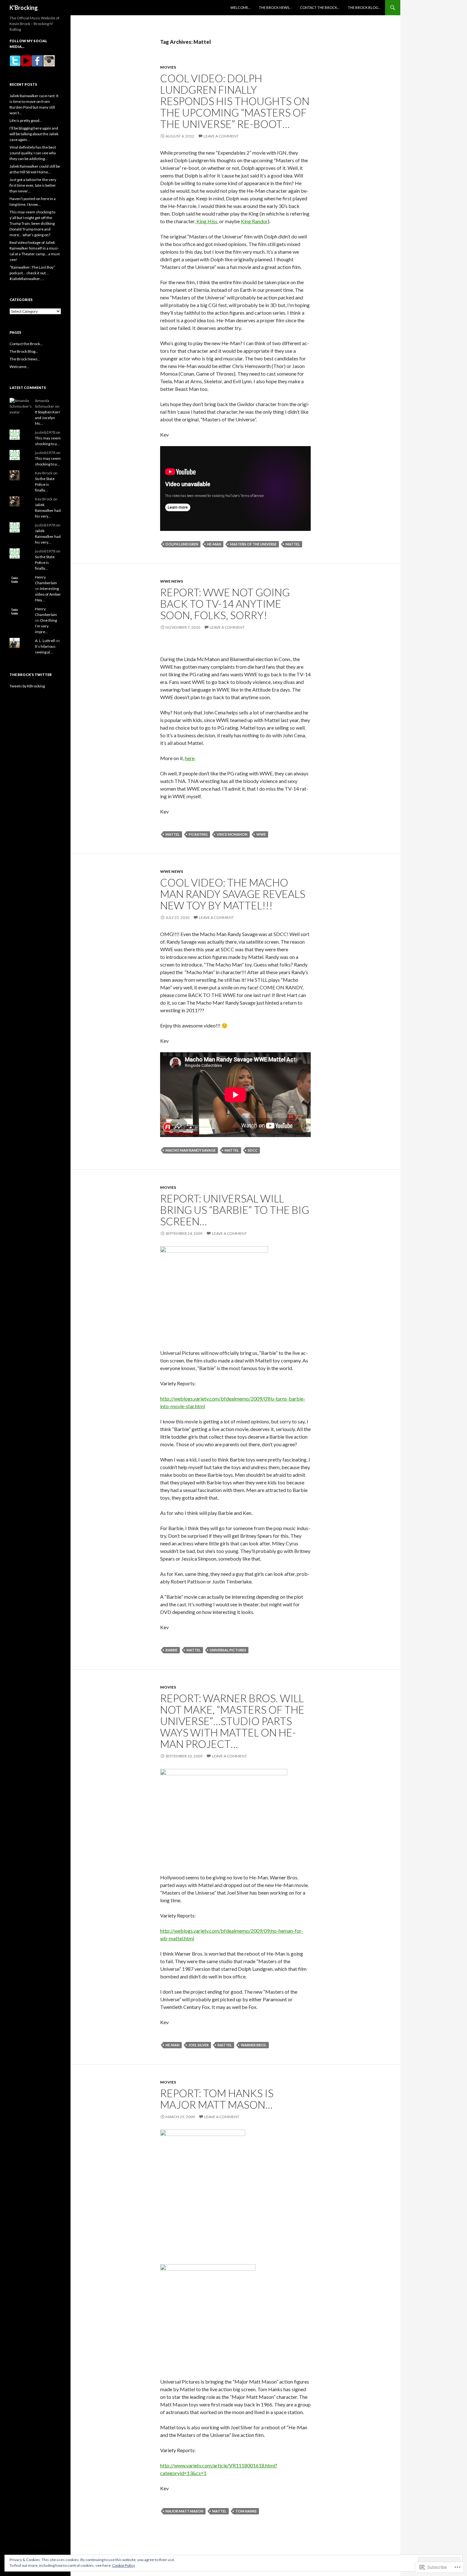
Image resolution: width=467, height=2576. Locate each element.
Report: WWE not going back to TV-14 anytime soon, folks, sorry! (225, 604)
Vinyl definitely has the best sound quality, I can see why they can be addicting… (33, 153)
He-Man (214, 544)
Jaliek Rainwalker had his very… (48, 510)
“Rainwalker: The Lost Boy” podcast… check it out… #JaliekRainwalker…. (32, 273)
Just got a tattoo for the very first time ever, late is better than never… (33, 185)
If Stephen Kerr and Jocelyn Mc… (48, 418)
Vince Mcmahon (232, 834)
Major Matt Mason (184, 2511)
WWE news (172, 581)
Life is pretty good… (26, 120)
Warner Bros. (254, 2045)
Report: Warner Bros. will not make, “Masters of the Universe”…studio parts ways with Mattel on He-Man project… (232, 1721)
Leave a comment (221, 136)
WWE (261, 834)
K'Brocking (24, 8)
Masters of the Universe (253, 544)
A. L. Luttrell (45, 641)
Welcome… (240, 7)
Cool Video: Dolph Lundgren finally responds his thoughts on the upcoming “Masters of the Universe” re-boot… (235, 101)
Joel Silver (199, 2045)
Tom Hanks (246, 2511)
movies (168, 67)
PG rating (198, 834)
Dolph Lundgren (182, 544)
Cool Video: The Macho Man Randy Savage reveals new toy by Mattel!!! (233, 894)
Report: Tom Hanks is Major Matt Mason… (217, 2099)
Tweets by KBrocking (27, 686)
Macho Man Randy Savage (191, 1150)
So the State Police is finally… (45, 484)
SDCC (253, 1150)
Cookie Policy (124, 2565)
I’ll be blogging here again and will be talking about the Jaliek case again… (34, 134)
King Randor (254, 221)
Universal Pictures (228, 1650)
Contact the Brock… (320, 7)
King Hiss (207, 221)
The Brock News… (275, 7)
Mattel (293, 544)
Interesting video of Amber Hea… (48, 594)
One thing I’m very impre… (46, 626)
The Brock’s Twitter (31, 675)
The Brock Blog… (364, 7)
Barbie (172, 1650)
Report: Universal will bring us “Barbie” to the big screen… (235, 1210)
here (190, 758)
